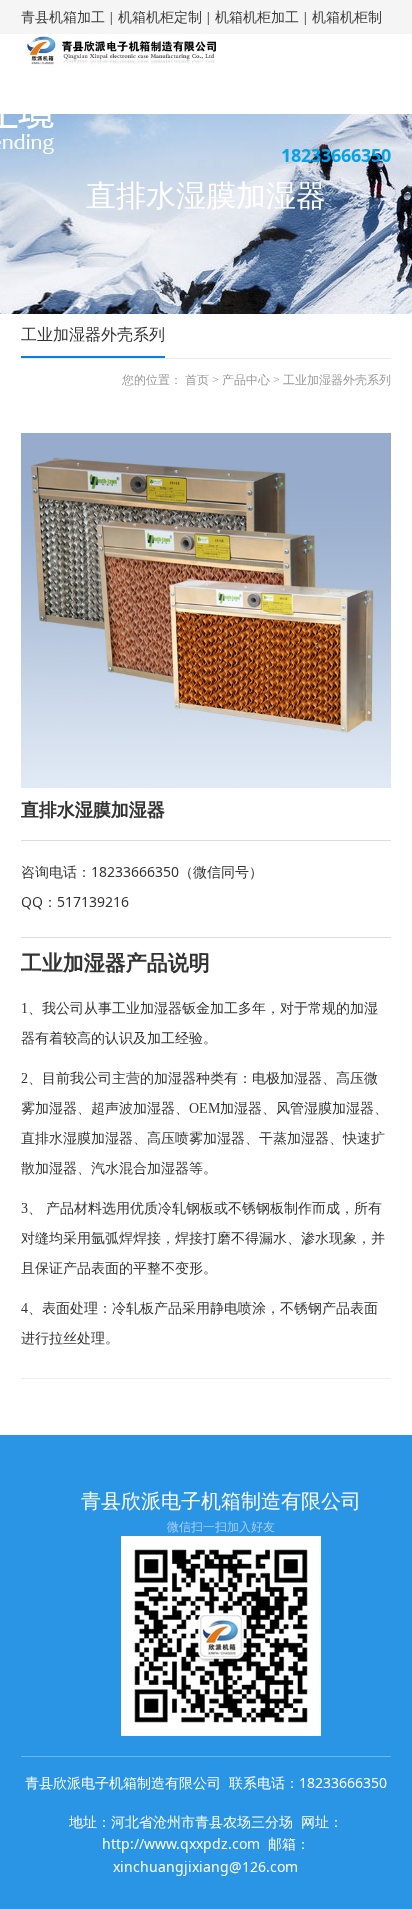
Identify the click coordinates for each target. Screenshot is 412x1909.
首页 (197, 380)
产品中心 (246, 380)
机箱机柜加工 (257, 16)
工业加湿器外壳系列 (337, 380)
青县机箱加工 (63, 16)
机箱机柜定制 (160, 16)
